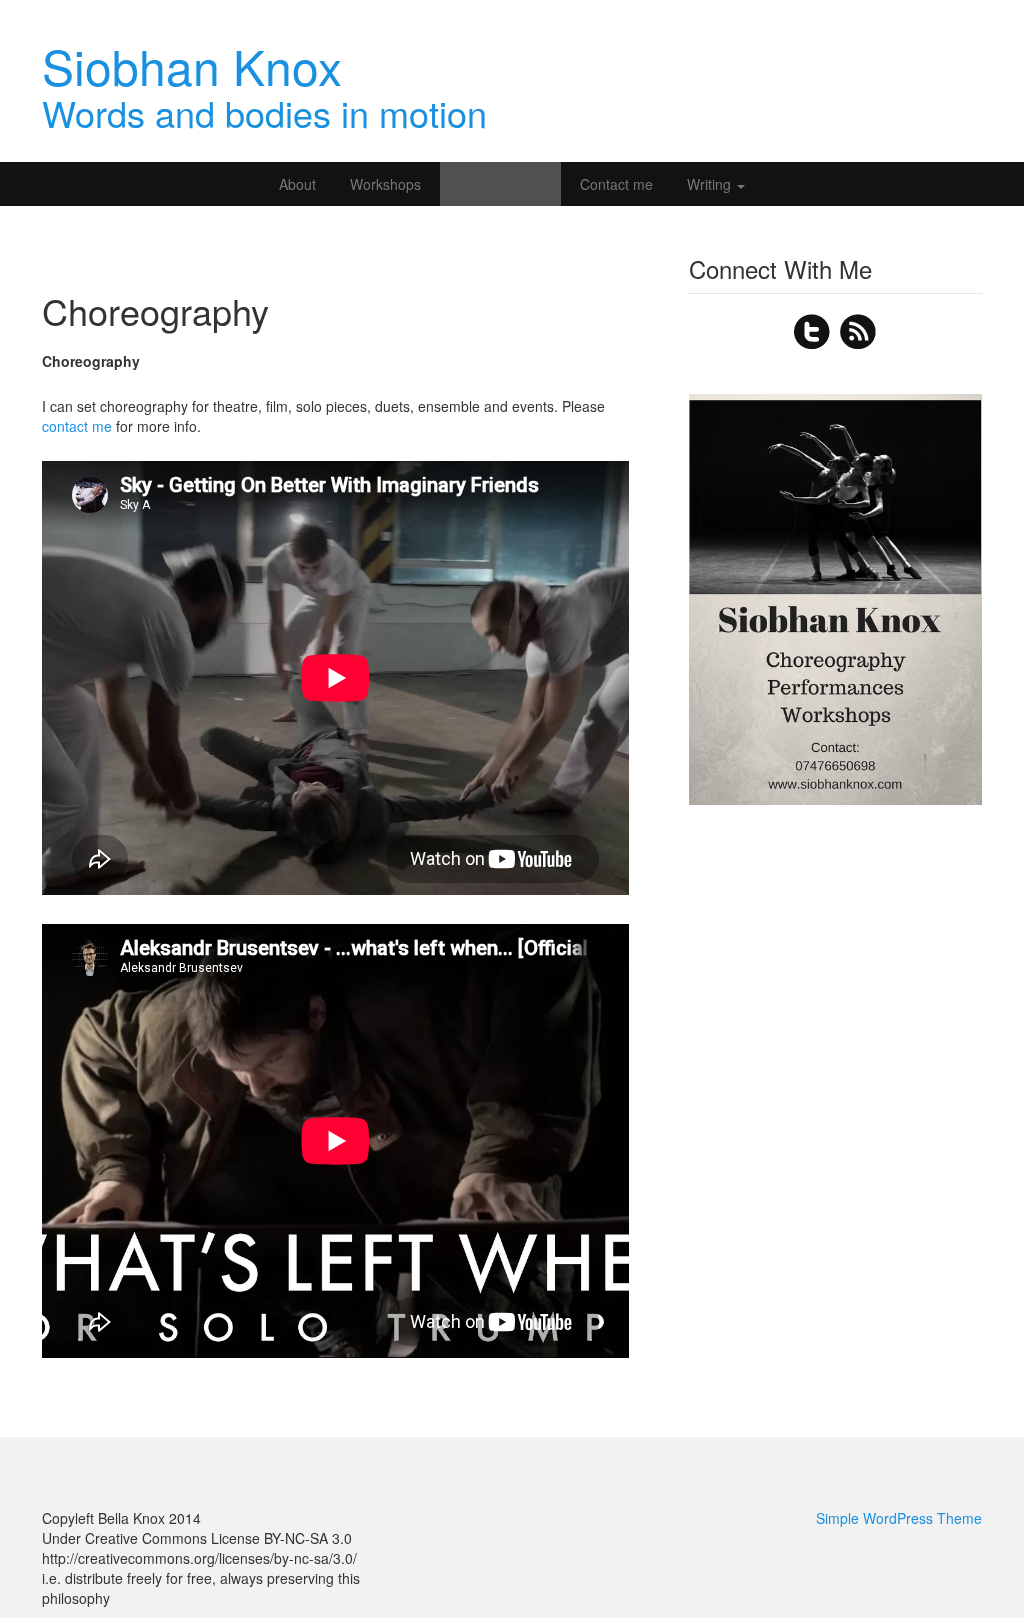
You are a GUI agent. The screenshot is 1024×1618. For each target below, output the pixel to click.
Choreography (500, 184)
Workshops (385, 184)
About (297, 184)
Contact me (616, 184)
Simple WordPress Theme (899, 1518)
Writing (711, 184)
